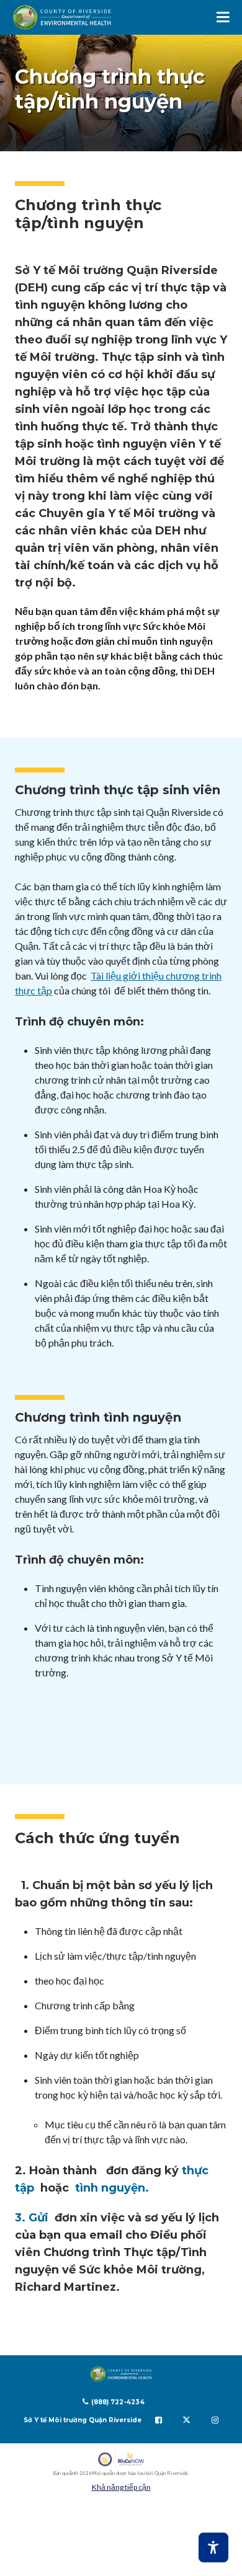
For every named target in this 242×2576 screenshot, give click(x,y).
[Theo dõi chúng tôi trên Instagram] (215, 2420)
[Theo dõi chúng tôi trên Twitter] (186, 2420)
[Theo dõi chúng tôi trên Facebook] (159, 2420)
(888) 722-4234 (118, 2402)
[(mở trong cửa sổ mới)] (121, 2459)
